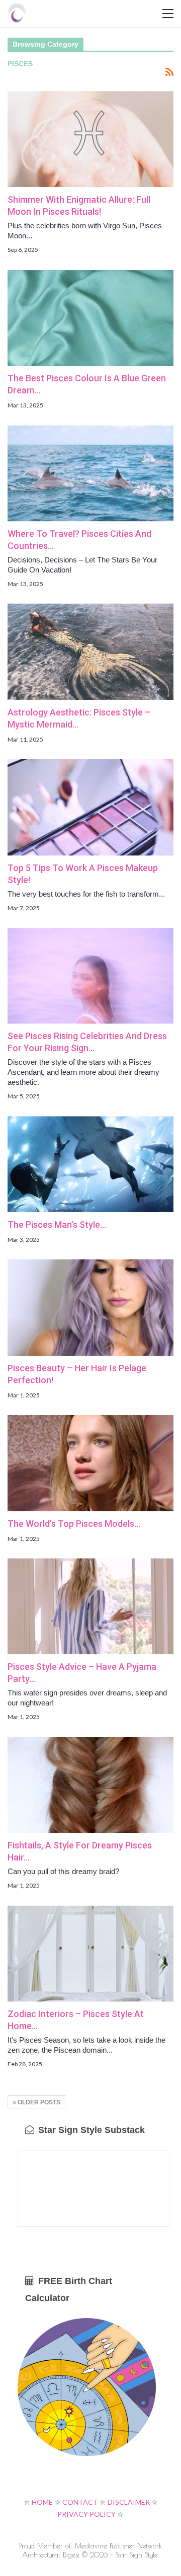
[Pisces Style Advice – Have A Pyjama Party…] (90, 1606)
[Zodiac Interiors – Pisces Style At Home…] (90, 1954)
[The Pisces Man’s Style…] (90, 1164)
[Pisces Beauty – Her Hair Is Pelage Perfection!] (90, 1307)
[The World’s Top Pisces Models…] (90, 1463)
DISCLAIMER (129, 2502)
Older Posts (38, 2102)
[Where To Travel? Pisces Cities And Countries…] (90, 473)
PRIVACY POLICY (86, 2514)
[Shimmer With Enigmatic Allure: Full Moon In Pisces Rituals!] (90, 139)
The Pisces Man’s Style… (57, 1225)
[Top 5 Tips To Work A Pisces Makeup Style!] (90, 807)
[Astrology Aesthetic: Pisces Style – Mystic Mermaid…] (90, 652)
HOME (42, 2502)
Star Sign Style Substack (90, 2130)
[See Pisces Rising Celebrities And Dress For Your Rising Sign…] (90, 976)
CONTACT (80, 2502)
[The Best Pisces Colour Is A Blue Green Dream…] (90, 318)
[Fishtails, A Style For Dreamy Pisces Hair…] (90, 1785)
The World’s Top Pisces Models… (74, 1524)
